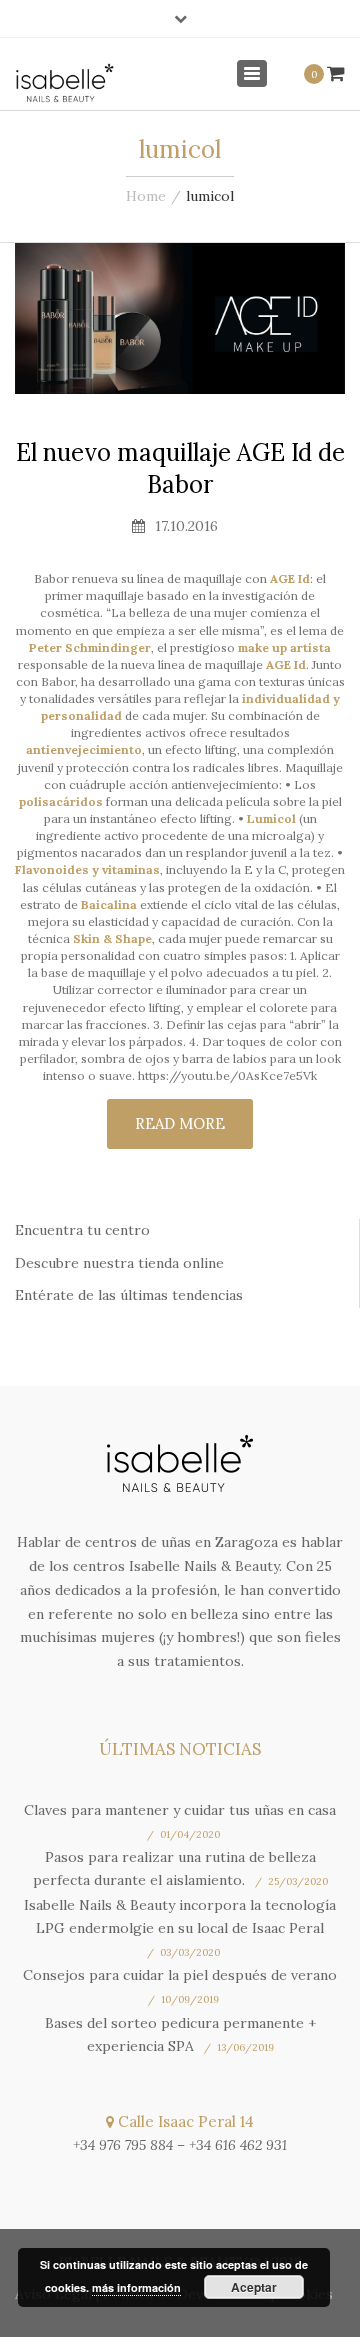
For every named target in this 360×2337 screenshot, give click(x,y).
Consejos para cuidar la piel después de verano (180, 1975)
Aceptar (254, 2287)
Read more (180, 1123)
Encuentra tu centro (82, 1230)
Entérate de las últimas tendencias (129, 1295)
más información (136, 2287)
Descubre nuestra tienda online (119, 1263)
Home (146, 196)
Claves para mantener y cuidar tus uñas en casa (180, 1810)
